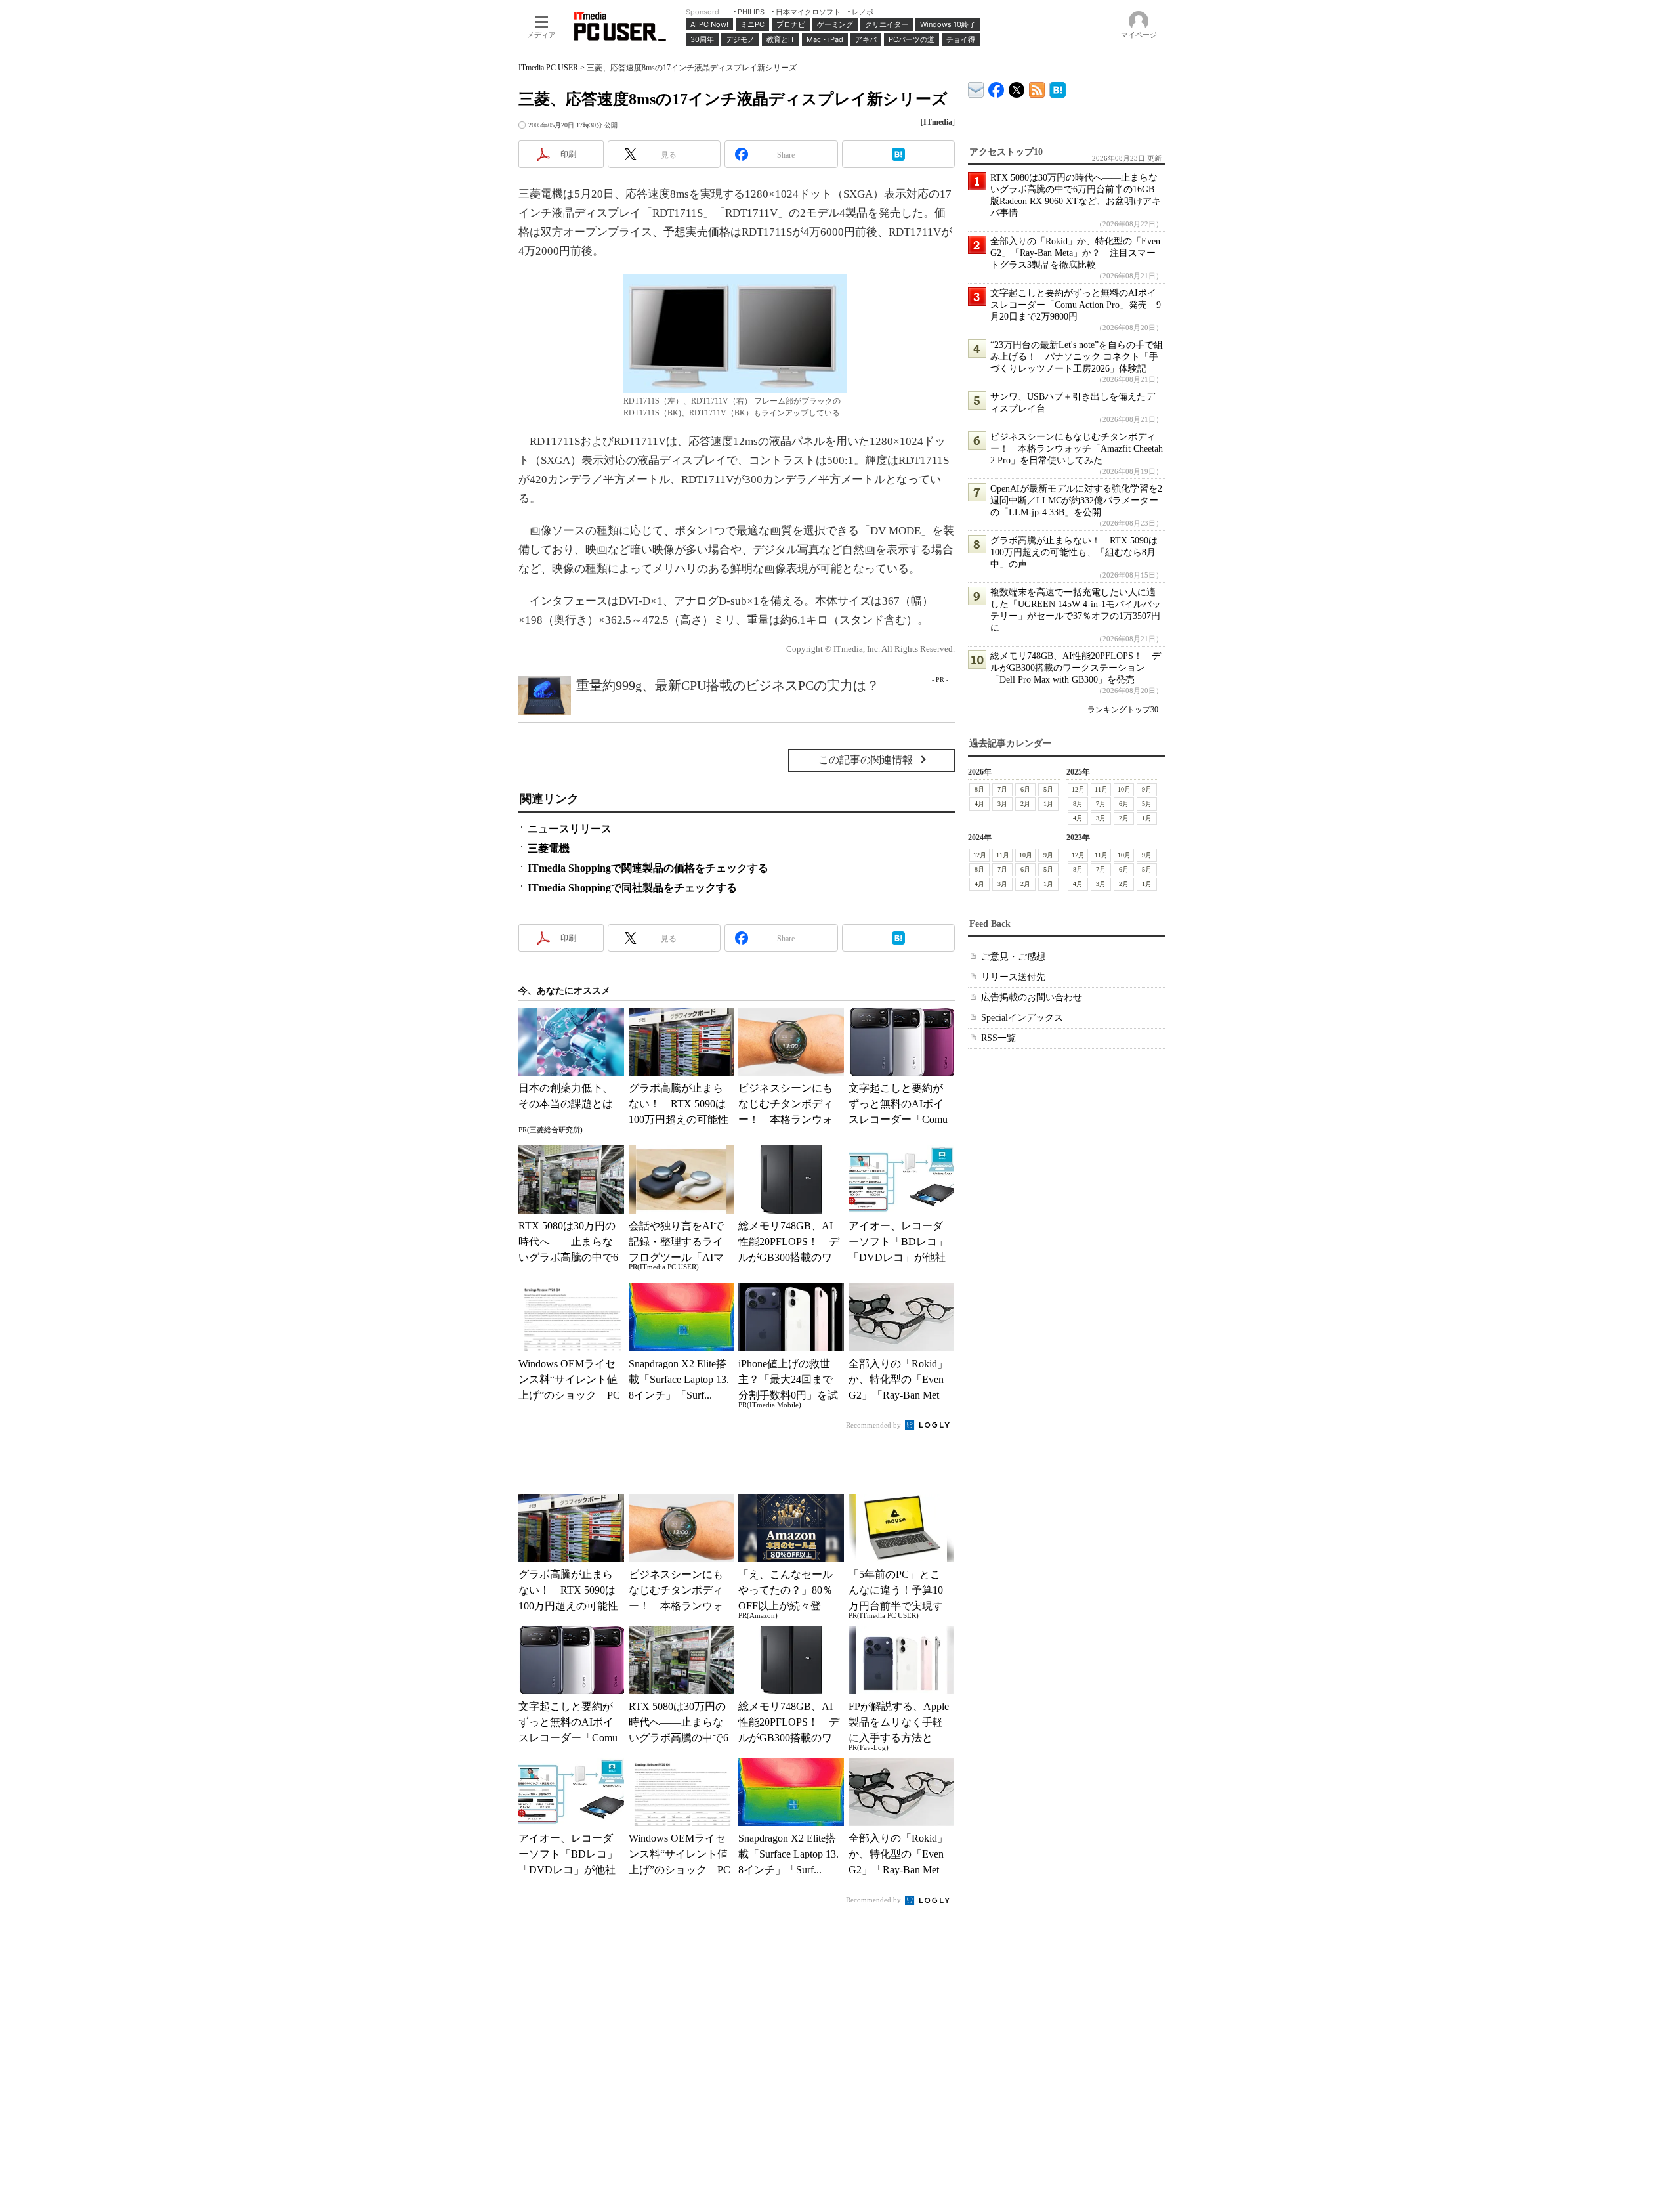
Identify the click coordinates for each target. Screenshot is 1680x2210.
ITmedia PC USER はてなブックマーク (1058, 88)
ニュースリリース (570, 829)
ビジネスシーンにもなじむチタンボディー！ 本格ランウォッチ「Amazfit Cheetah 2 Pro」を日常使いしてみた (1077, 449)
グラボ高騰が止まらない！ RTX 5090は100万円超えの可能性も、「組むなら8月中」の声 (1074, 552)
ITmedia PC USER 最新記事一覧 (1037, 88)
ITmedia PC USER (548, 68)
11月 (1101, 789)
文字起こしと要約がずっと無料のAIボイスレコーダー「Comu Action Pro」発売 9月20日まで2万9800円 (1076, 305)
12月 (1078, 789)
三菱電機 (549, 848)
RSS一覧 (998, 1038)
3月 (1002, 804)
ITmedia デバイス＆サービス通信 (976, 88)
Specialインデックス (1022, 1018)
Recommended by (874, 1425)
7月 (1002, 789)
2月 (1025, 804)
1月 (1048, 804)
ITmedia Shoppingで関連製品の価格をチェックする (648, 868)
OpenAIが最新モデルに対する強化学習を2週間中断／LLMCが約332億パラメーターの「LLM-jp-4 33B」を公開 (1076, 500)
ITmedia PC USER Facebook (997, 87)
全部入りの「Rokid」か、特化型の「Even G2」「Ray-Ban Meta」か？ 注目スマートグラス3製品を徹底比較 (1075, 253)
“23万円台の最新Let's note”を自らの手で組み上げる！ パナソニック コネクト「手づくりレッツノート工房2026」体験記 (1077, 357)
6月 (1025, 789)
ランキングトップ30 (1123, 710)
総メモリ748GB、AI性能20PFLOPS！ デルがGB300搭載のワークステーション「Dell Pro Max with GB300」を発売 (1076, 668)
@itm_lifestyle (1017, 87)
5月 (1048, 789)
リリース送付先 (1013, 977)
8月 (979, 789)
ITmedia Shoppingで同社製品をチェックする (632, 888)
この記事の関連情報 (866, 760)
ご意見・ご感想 (1013, 957)
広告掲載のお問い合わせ (1032, 997)
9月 (1147, 789)
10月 (1124, 789)
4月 (979, 804)
